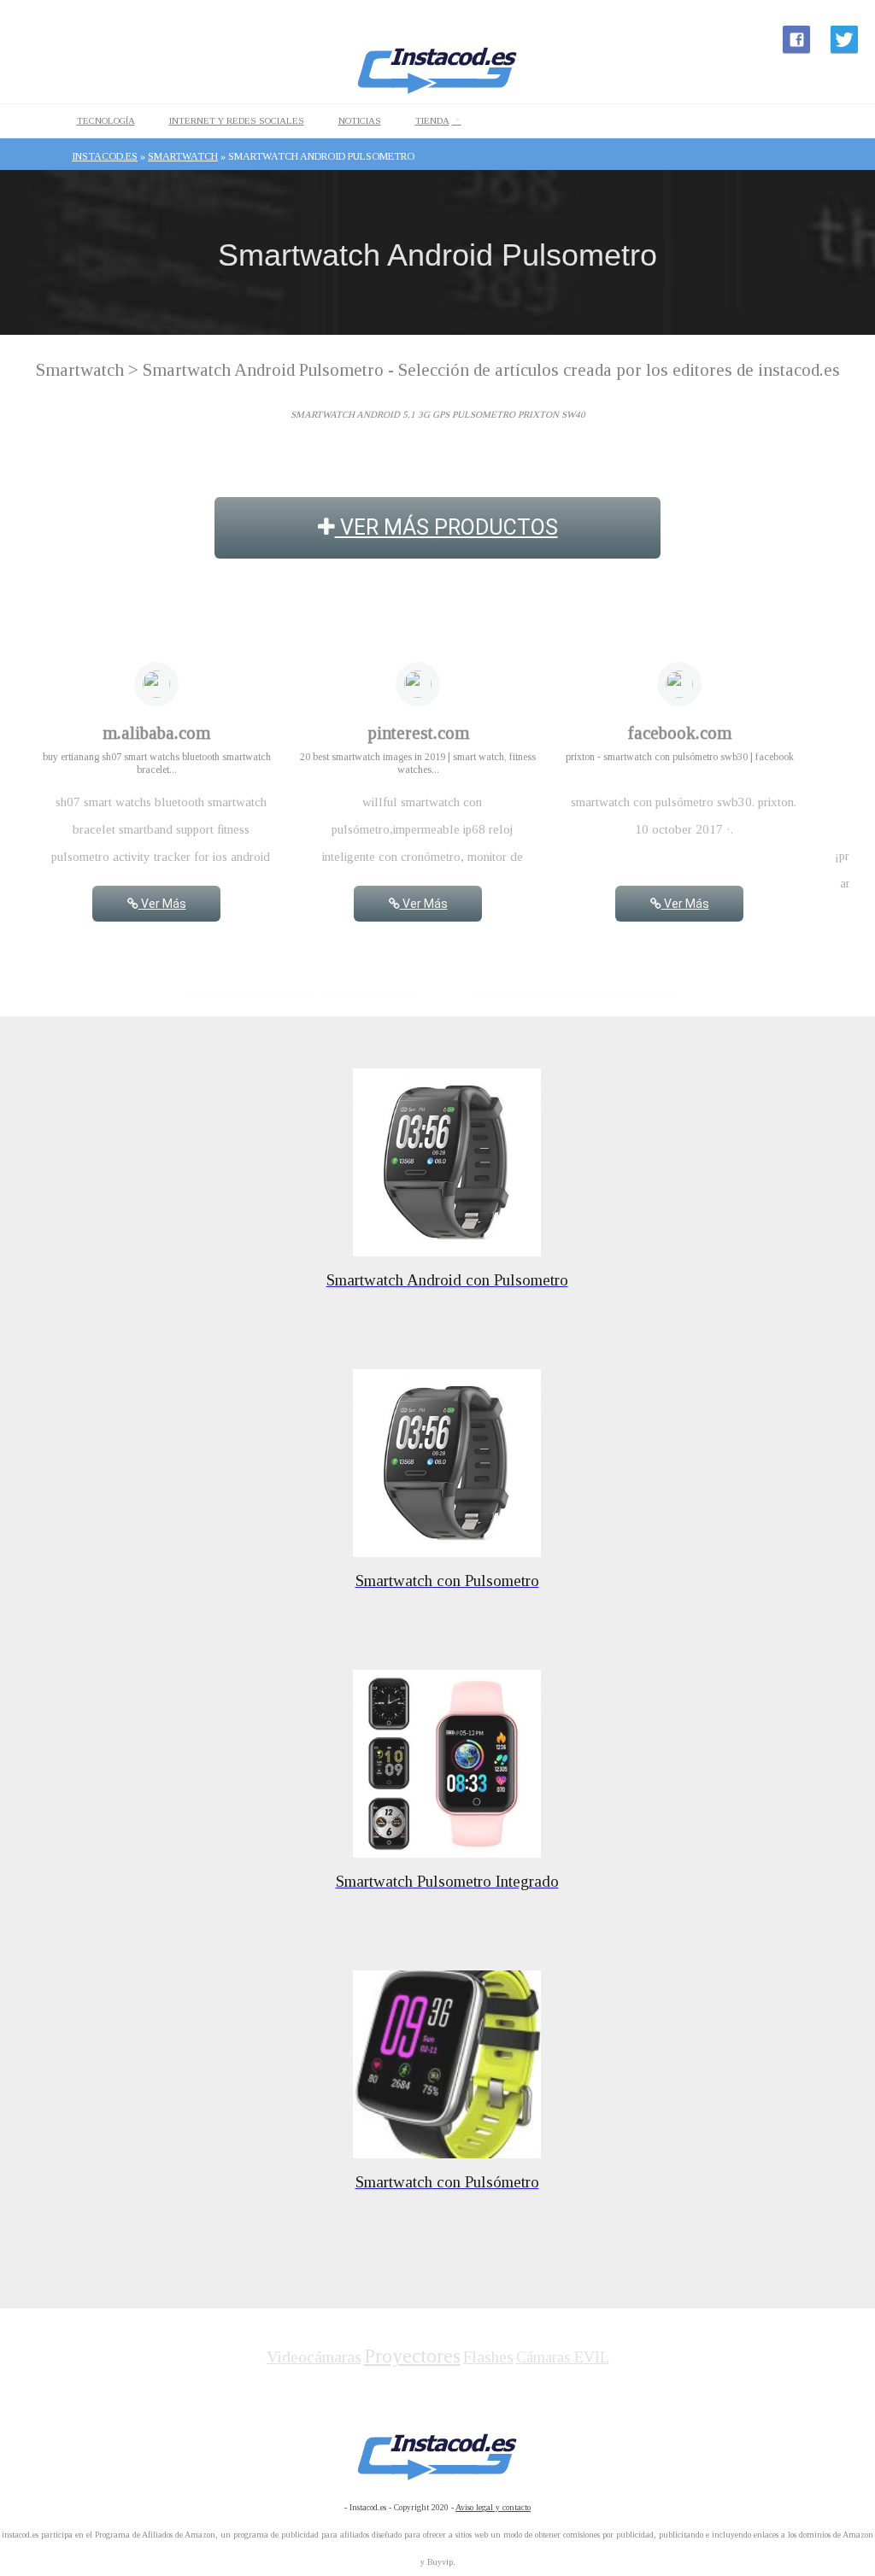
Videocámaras (314, 2357)
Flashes (488, 2357)
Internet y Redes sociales (237, 120)
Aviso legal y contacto (493, 2507)
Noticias (360, 120)
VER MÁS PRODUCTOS (446, 527)
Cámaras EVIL (563, 2357)
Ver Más (162, 904)
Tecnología (106, 120)
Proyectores (412, 2356)
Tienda (432, 120)
